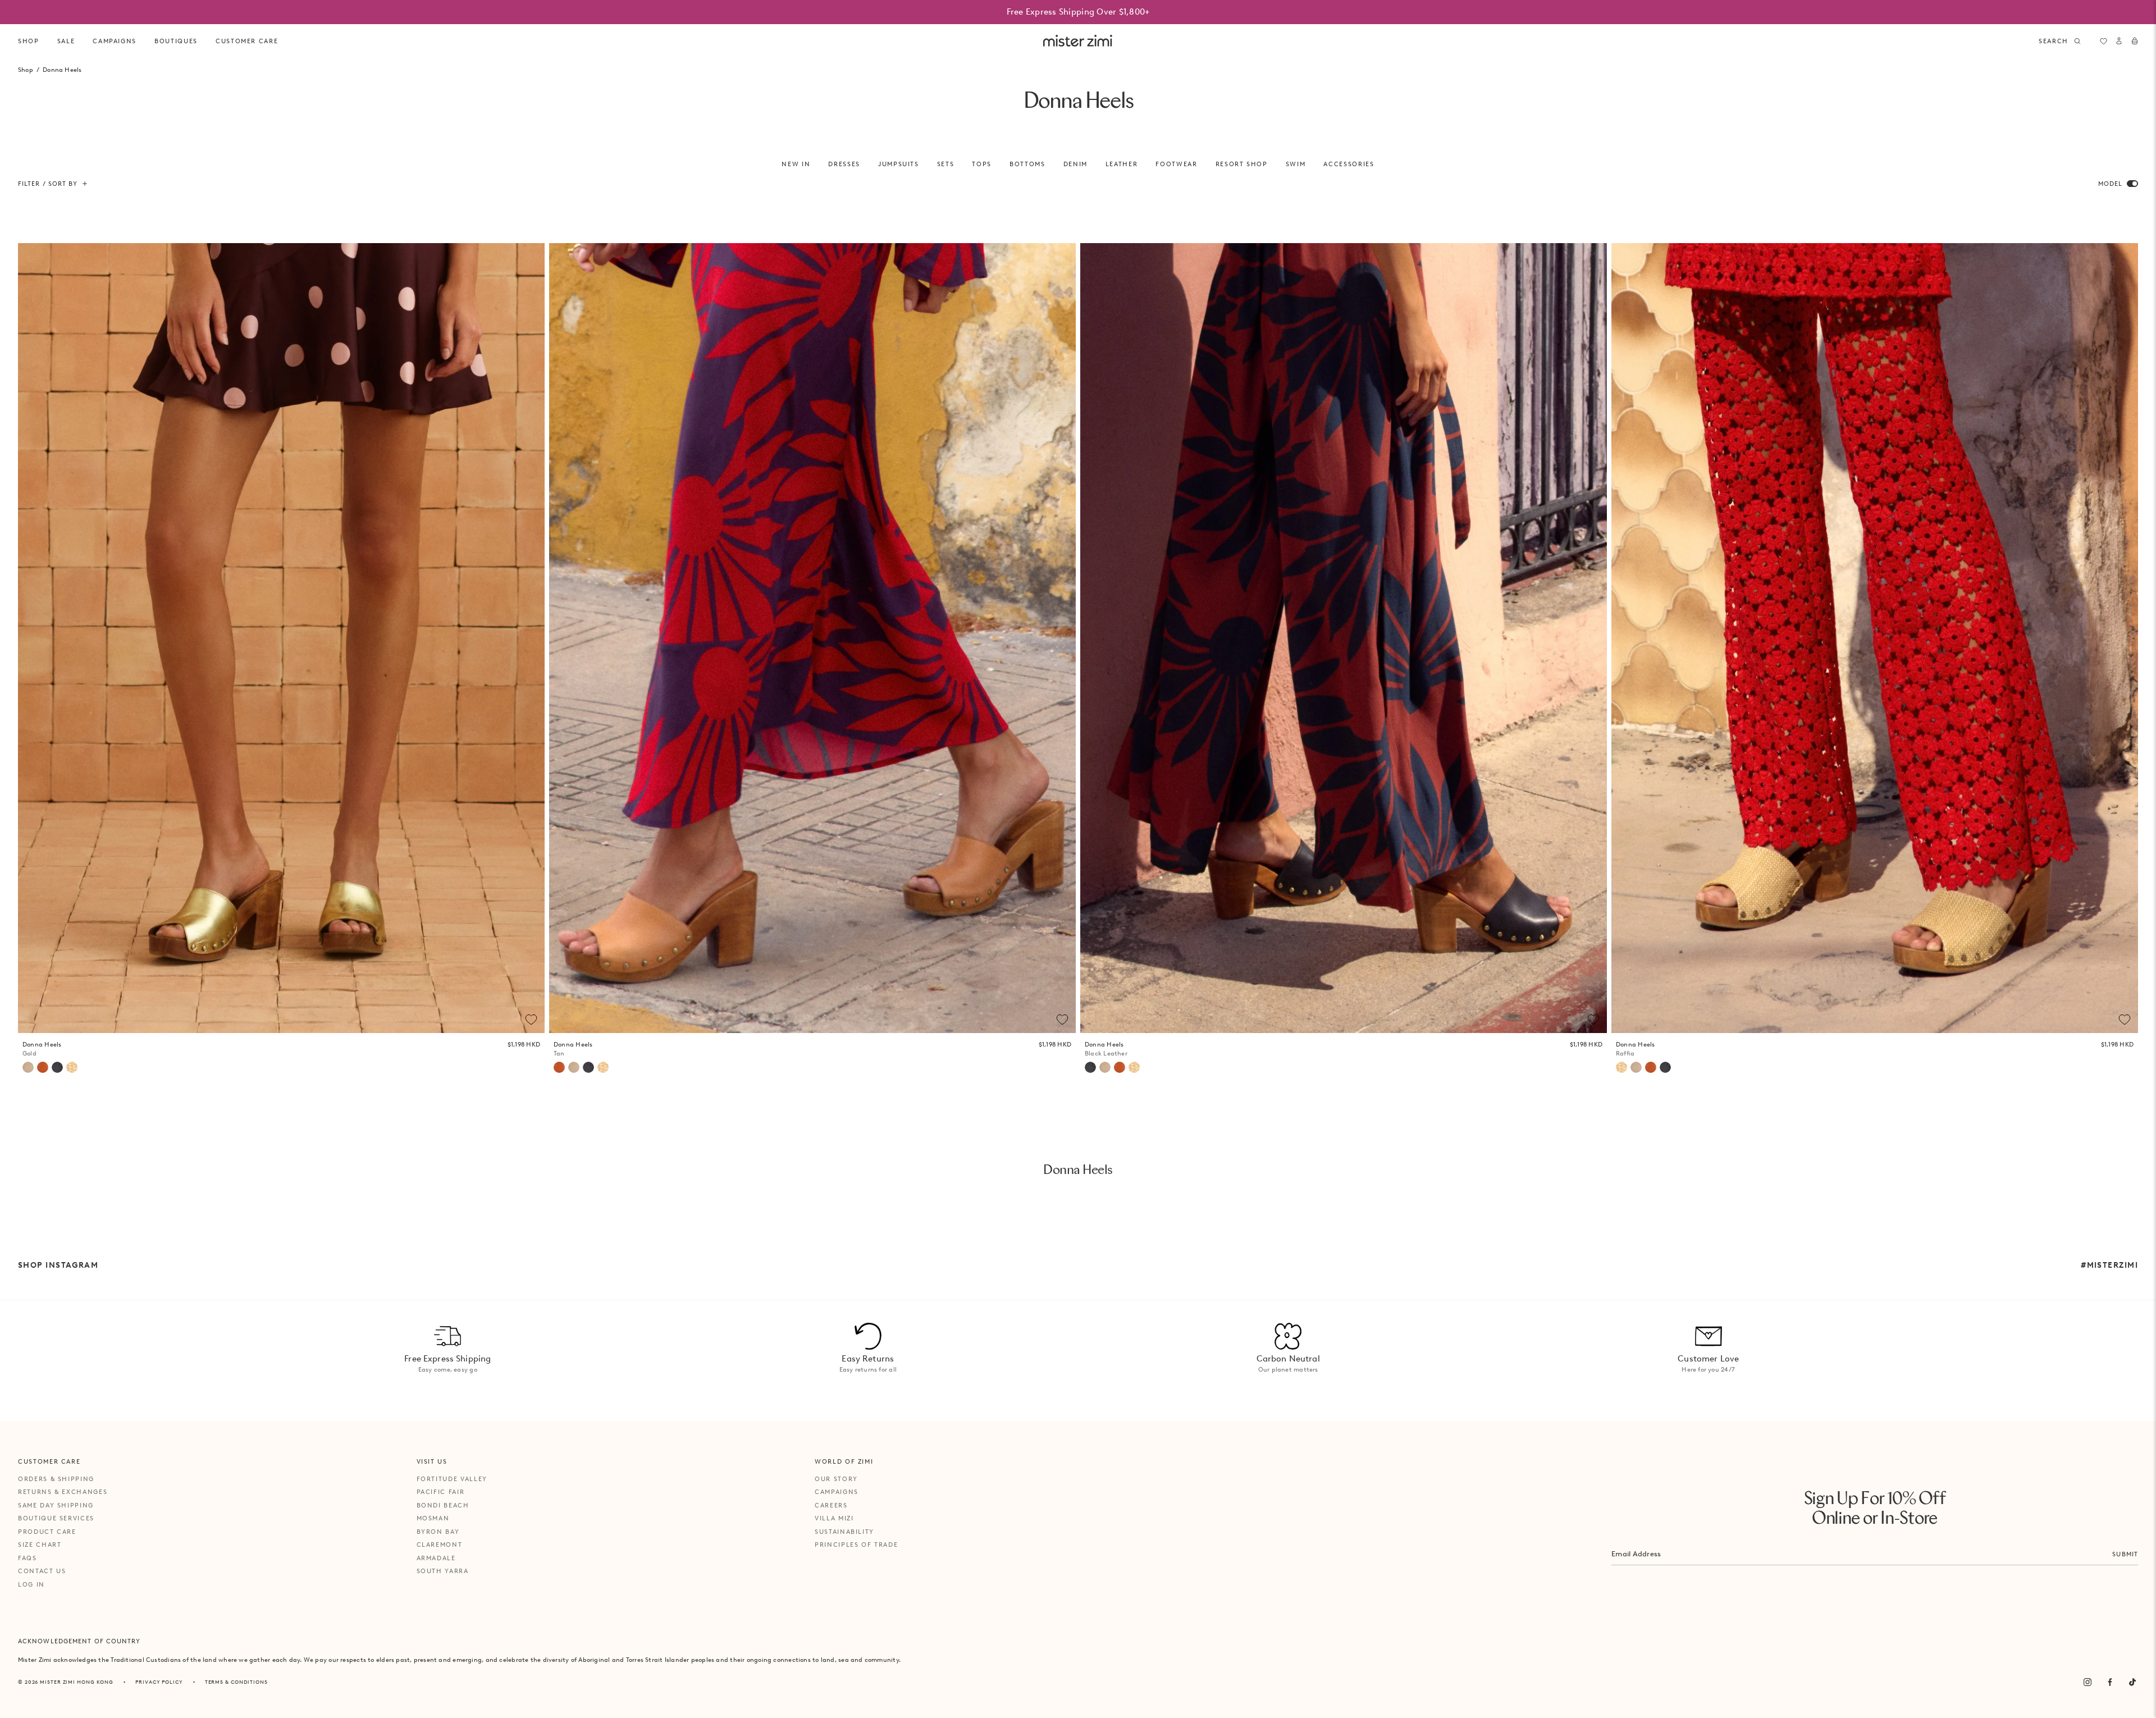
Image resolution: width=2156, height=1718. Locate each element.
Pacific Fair (441, 1492)
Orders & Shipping (56, 1479)
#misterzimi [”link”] (2109, 1265)
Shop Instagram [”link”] (58, 1265)
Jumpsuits (899, 164)
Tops (982, 164)
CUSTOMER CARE (247, 41)
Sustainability (844, 1532)
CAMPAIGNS (115, 41)
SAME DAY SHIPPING (56, 1505)
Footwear (1176, 164)
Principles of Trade (856, 1545)
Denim (1075, 164)
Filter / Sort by (48, 184)
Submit (2125, 1554)
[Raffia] (72, 1067)
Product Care (47, 1532)
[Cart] (2135, 41)
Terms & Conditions (236, 1682)
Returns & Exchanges (63, 1492)
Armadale (436, 1558)
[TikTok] (2132, 1682)
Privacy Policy (159, 1682)
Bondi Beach (443, 1505)
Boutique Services (56, 1518)
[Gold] (28, 1067)
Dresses (844, 164)
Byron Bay (438, 1532)
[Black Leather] (57, 1067)
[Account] (2119, 41)
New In (796, 164)
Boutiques (176, 41)
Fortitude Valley (452, 1479)
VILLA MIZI (834, 1518)
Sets (946, 164)
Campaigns (837, 1492)
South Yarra (443, 1571)
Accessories (1349, 164)
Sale (66, 41)
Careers (831, 1505)
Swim (1296, 164)
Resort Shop (1242, 164)
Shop (29, 41)
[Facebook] (2110, 1682)
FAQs (28, 1558)
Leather (1122, 164)
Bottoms (1027, 164)
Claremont (440, 1545)
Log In (31, 1584)
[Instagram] (2088, 1682)
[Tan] (43, 1067)
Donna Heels (42, 1049)
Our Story (836, 1479)
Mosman (433, 1518)
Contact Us (42, 1571)
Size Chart (40, 1545)
